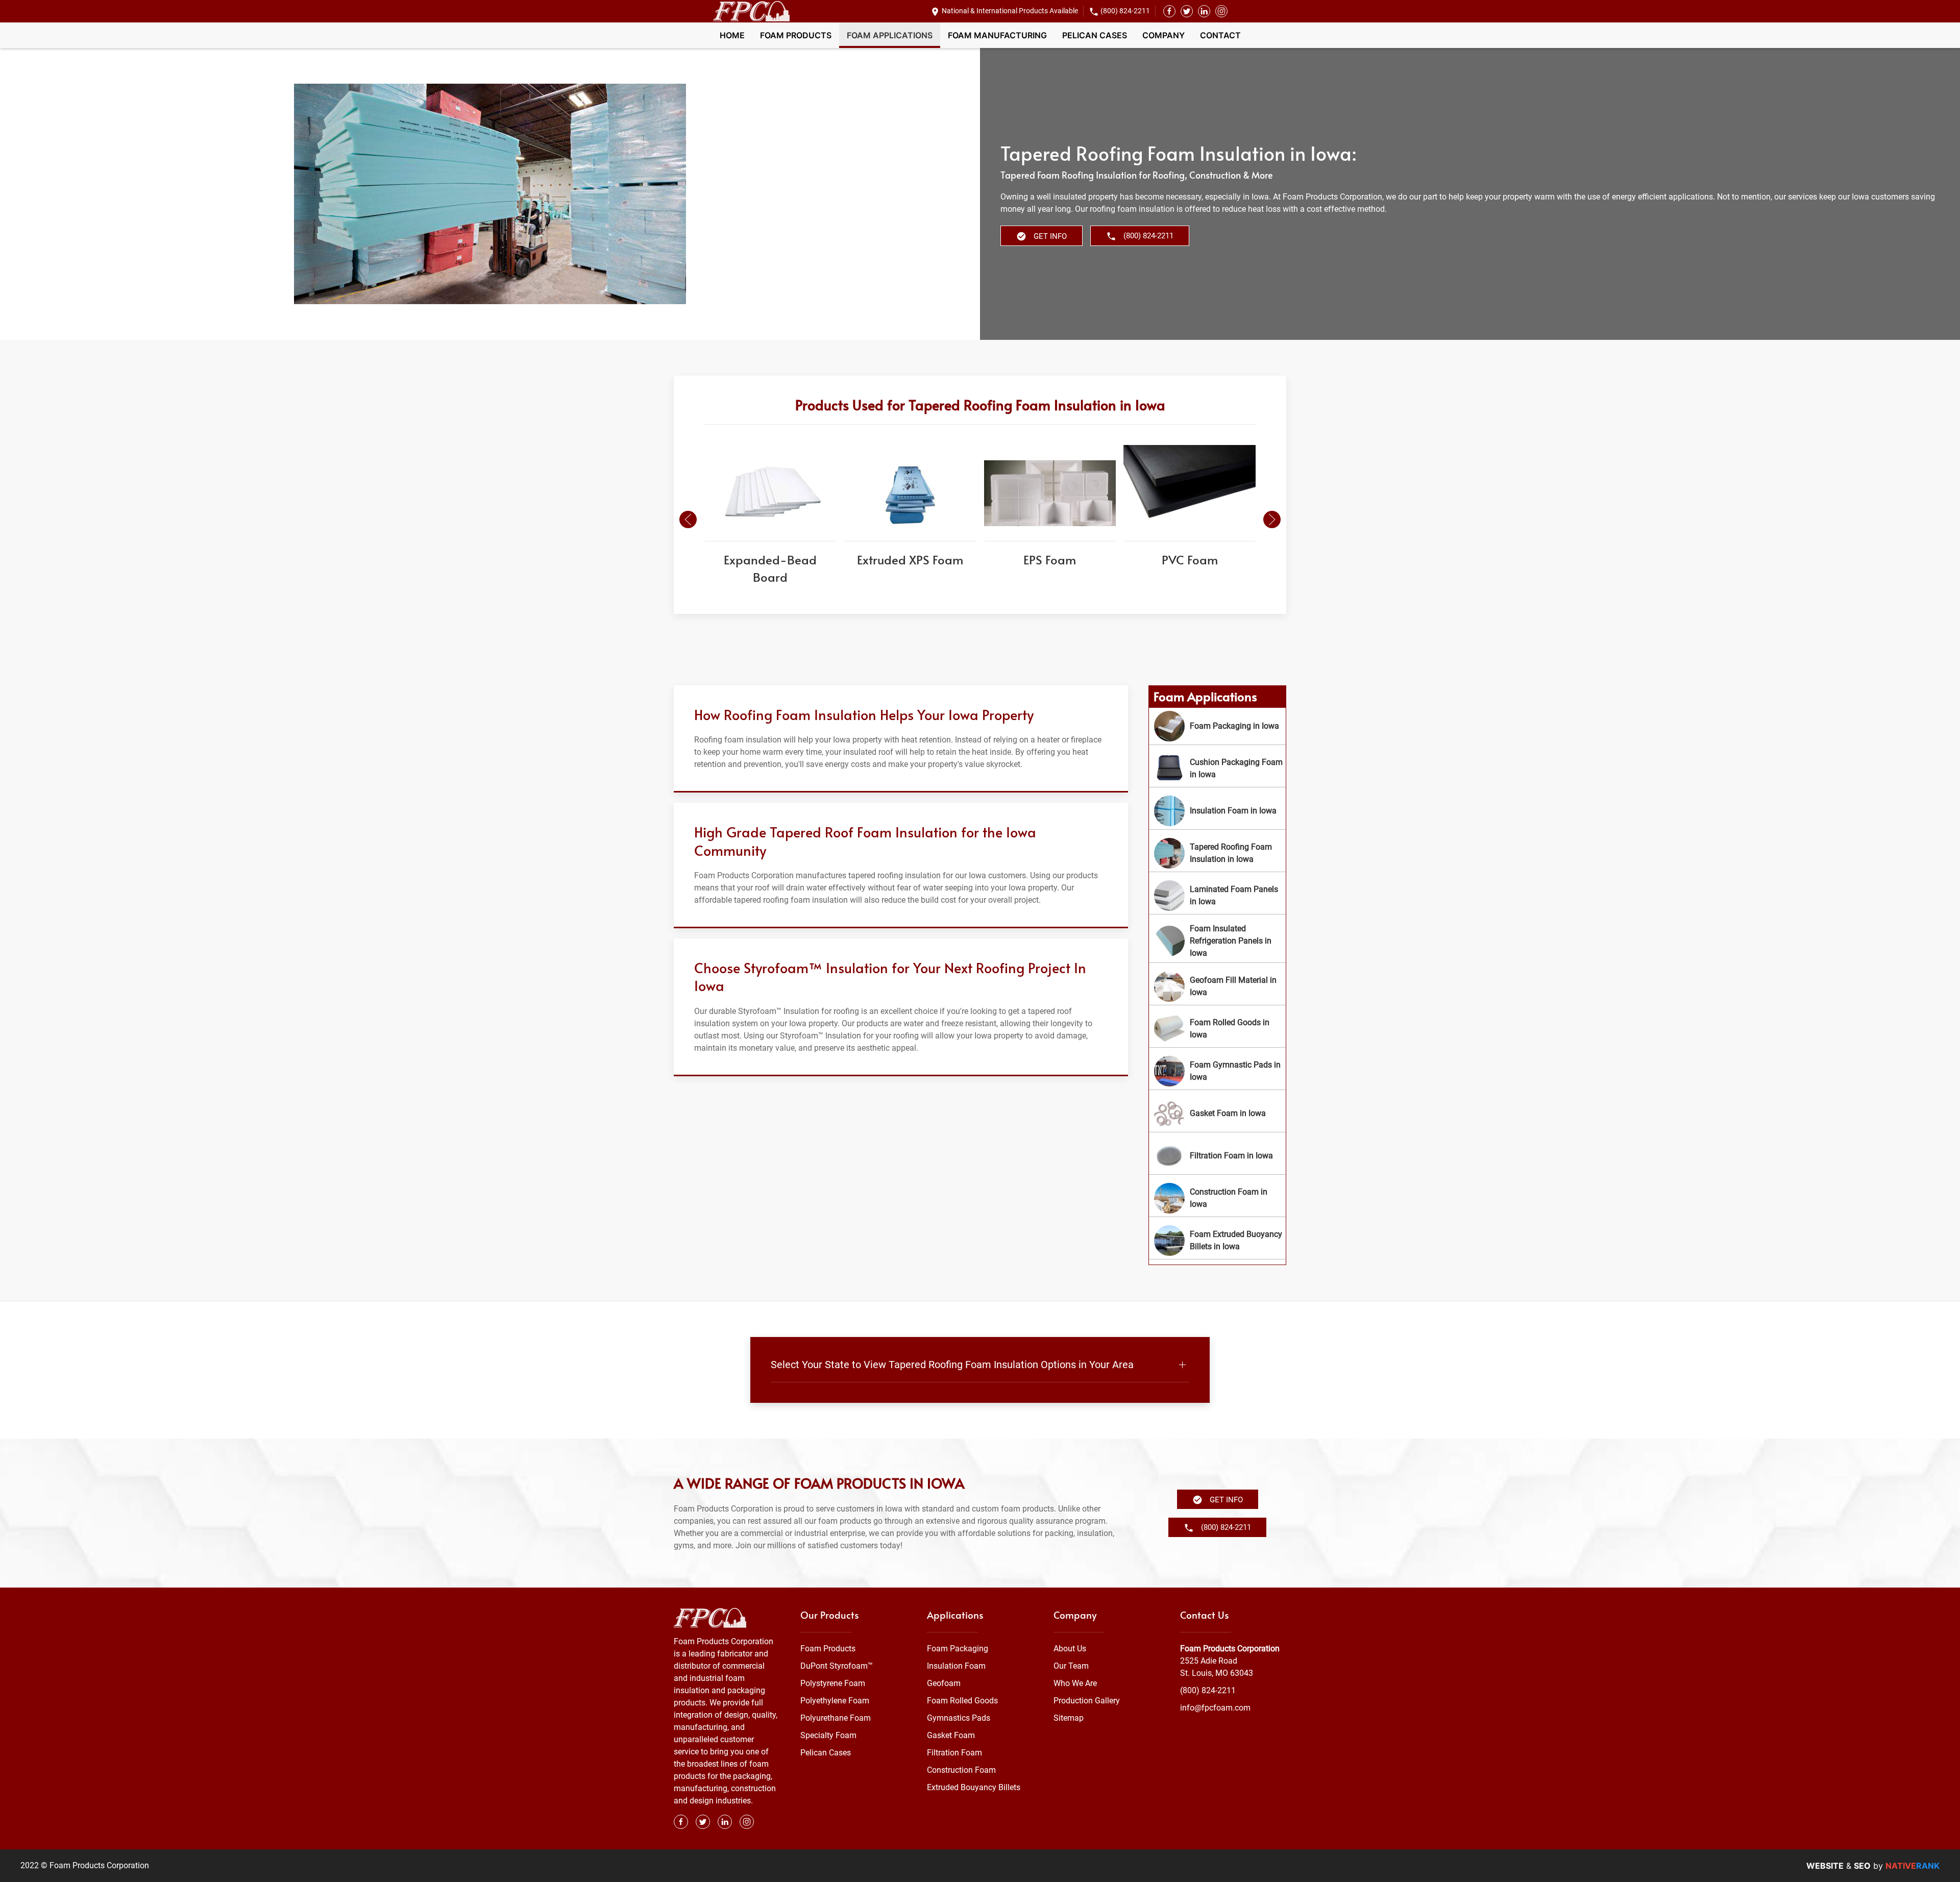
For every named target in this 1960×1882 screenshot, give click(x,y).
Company (1163, 35)
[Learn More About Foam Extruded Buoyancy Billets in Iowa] (1217, 1241)
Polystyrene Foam (833, 1683)
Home (732, 35)
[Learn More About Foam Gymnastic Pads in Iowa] (1217, 1071)
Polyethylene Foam (835, 1701)
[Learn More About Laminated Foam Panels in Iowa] (1217, 896)
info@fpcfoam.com (1215, 1708)
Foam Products (796, 35)
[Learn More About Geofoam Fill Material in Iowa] (1217, 986)
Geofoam (944, 1683)
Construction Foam (961, 1770)
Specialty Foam (828, 1735)
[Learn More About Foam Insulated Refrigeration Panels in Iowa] (1217, 941)
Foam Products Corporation (1230, 1649)
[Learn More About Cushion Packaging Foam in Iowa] (1217, 769)
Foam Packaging (958, 1649)
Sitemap (1069, 1718)
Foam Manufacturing (997, 35)
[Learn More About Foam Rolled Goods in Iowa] (1217, 1029)
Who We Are (1075, 1683)
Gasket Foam (951, 1735)
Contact (1220, 35)
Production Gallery (1087, 1701)
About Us (1070, 1649)
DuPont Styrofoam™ (837, 1666)
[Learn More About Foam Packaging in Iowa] (1217, 726)
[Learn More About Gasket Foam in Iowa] (1217, 1113)
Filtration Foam (954, 1753)
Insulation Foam (956, 1666)
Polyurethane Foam (836, 1718)
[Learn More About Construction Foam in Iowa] (1217, 1198)
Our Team (1071, 1666)
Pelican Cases (1095, 35)
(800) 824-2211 (1125, 11)
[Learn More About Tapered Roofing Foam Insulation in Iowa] (1217, 853)
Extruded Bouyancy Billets (974, 1787)
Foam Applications (890, 35)
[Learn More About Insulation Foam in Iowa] (1217, 811)
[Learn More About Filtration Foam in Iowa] (1217, 1156)
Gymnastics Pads (959, 1718)
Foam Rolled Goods (962, 1701)
